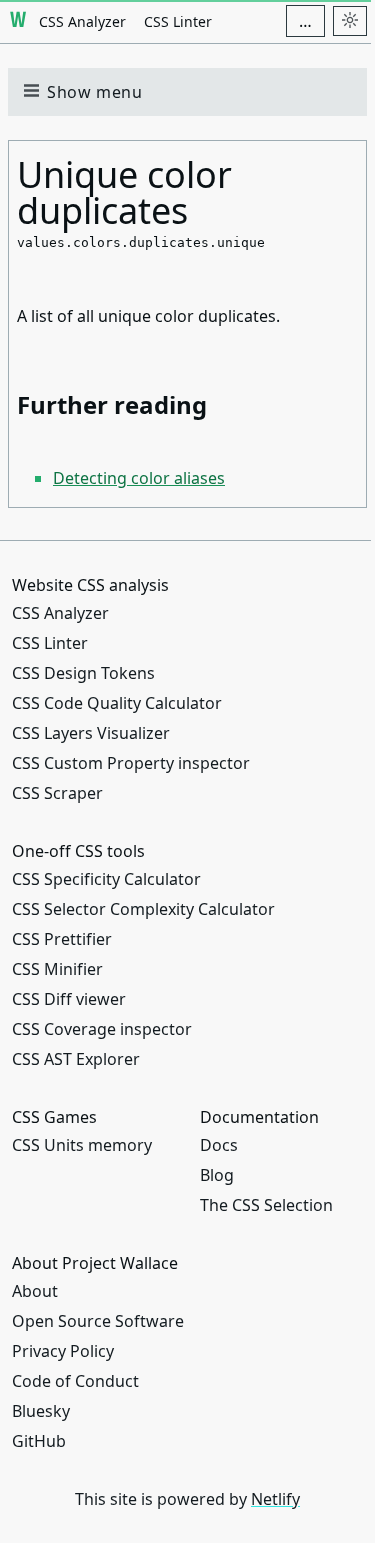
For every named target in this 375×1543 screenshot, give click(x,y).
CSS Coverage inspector (102, 1029)
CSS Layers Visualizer (91, 733)
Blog (217, 1175)
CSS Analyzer (82, 21)
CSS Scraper (57, 793)
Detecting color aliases (139, 478)
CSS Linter (178, 21)
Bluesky (41, 1411)
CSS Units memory (82, 1145)
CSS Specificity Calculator (106, 879)
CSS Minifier (57, 969)
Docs (219, 1145)
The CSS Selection (266, 1205)
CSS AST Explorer (76, 1059)
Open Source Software (98, 1321)
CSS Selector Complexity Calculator (143, 909)
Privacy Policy (63, 1351)
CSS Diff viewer (69, 999)
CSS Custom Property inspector (131, 763)
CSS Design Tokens (83, 673)
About (35, 1291)
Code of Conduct (75, 1381)
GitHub (39, 1441)
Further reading (112, 404)
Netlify (275, 1499)
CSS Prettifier (62, 939)
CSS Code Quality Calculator (117, 703)
